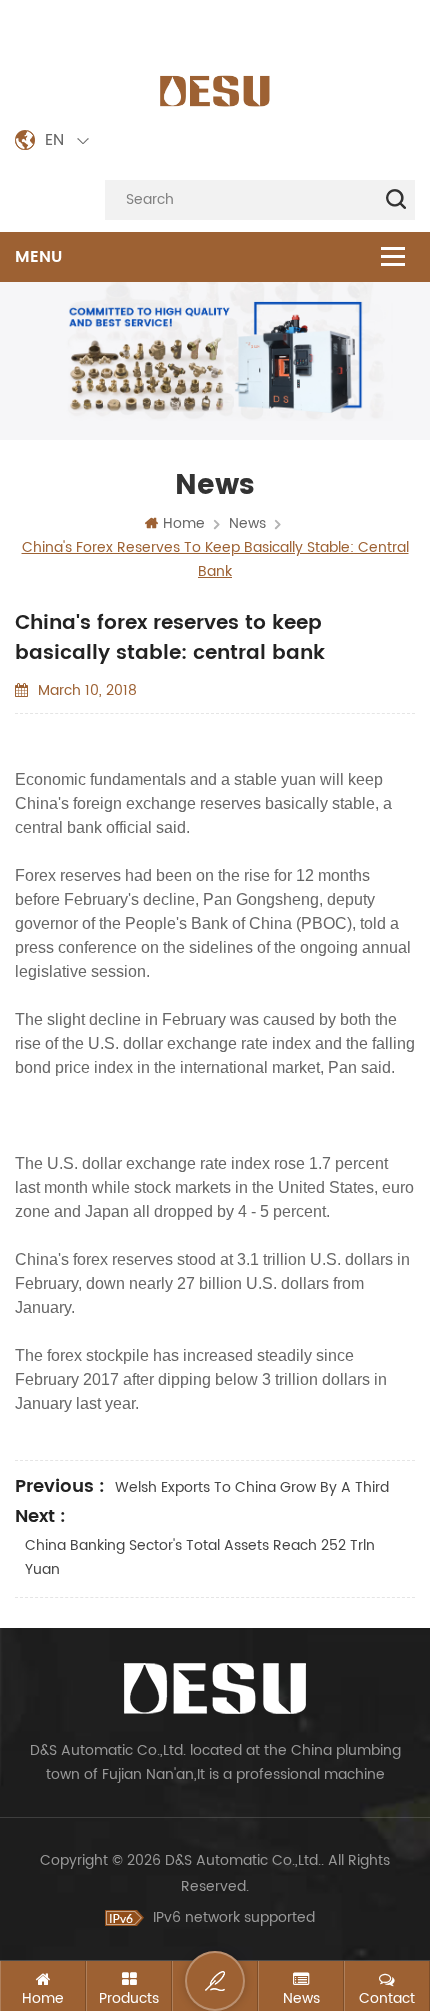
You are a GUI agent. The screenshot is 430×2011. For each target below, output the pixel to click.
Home (184, 523)
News (247, 523)
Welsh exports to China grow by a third (252, 1487)
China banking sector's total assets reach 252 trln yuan (200, 1557)
